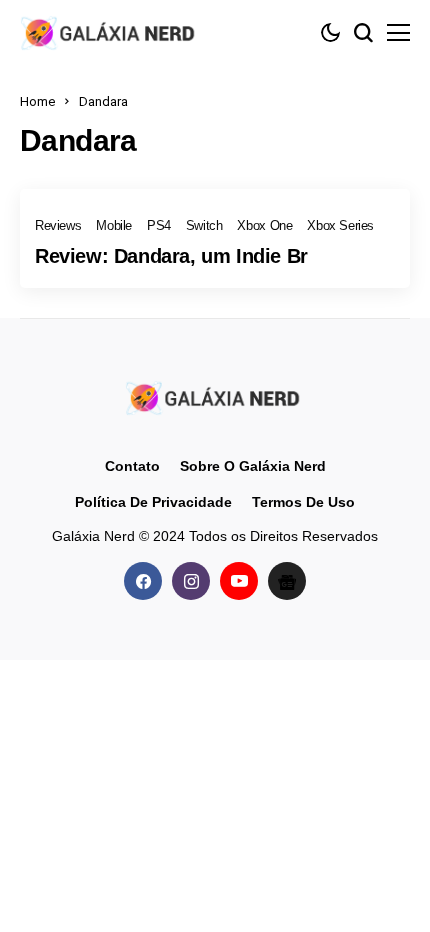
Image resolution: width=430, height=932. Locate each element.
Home (37, 101)
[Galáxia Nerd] (110, 32)
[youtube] (239, 581)
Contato (132, 466)
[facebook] (143, 581)
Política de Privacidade (153, 502)
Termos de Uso (303, 502)
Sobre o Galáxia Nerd (253, 466)
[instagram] (191, 581)
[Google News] (287, 581)
